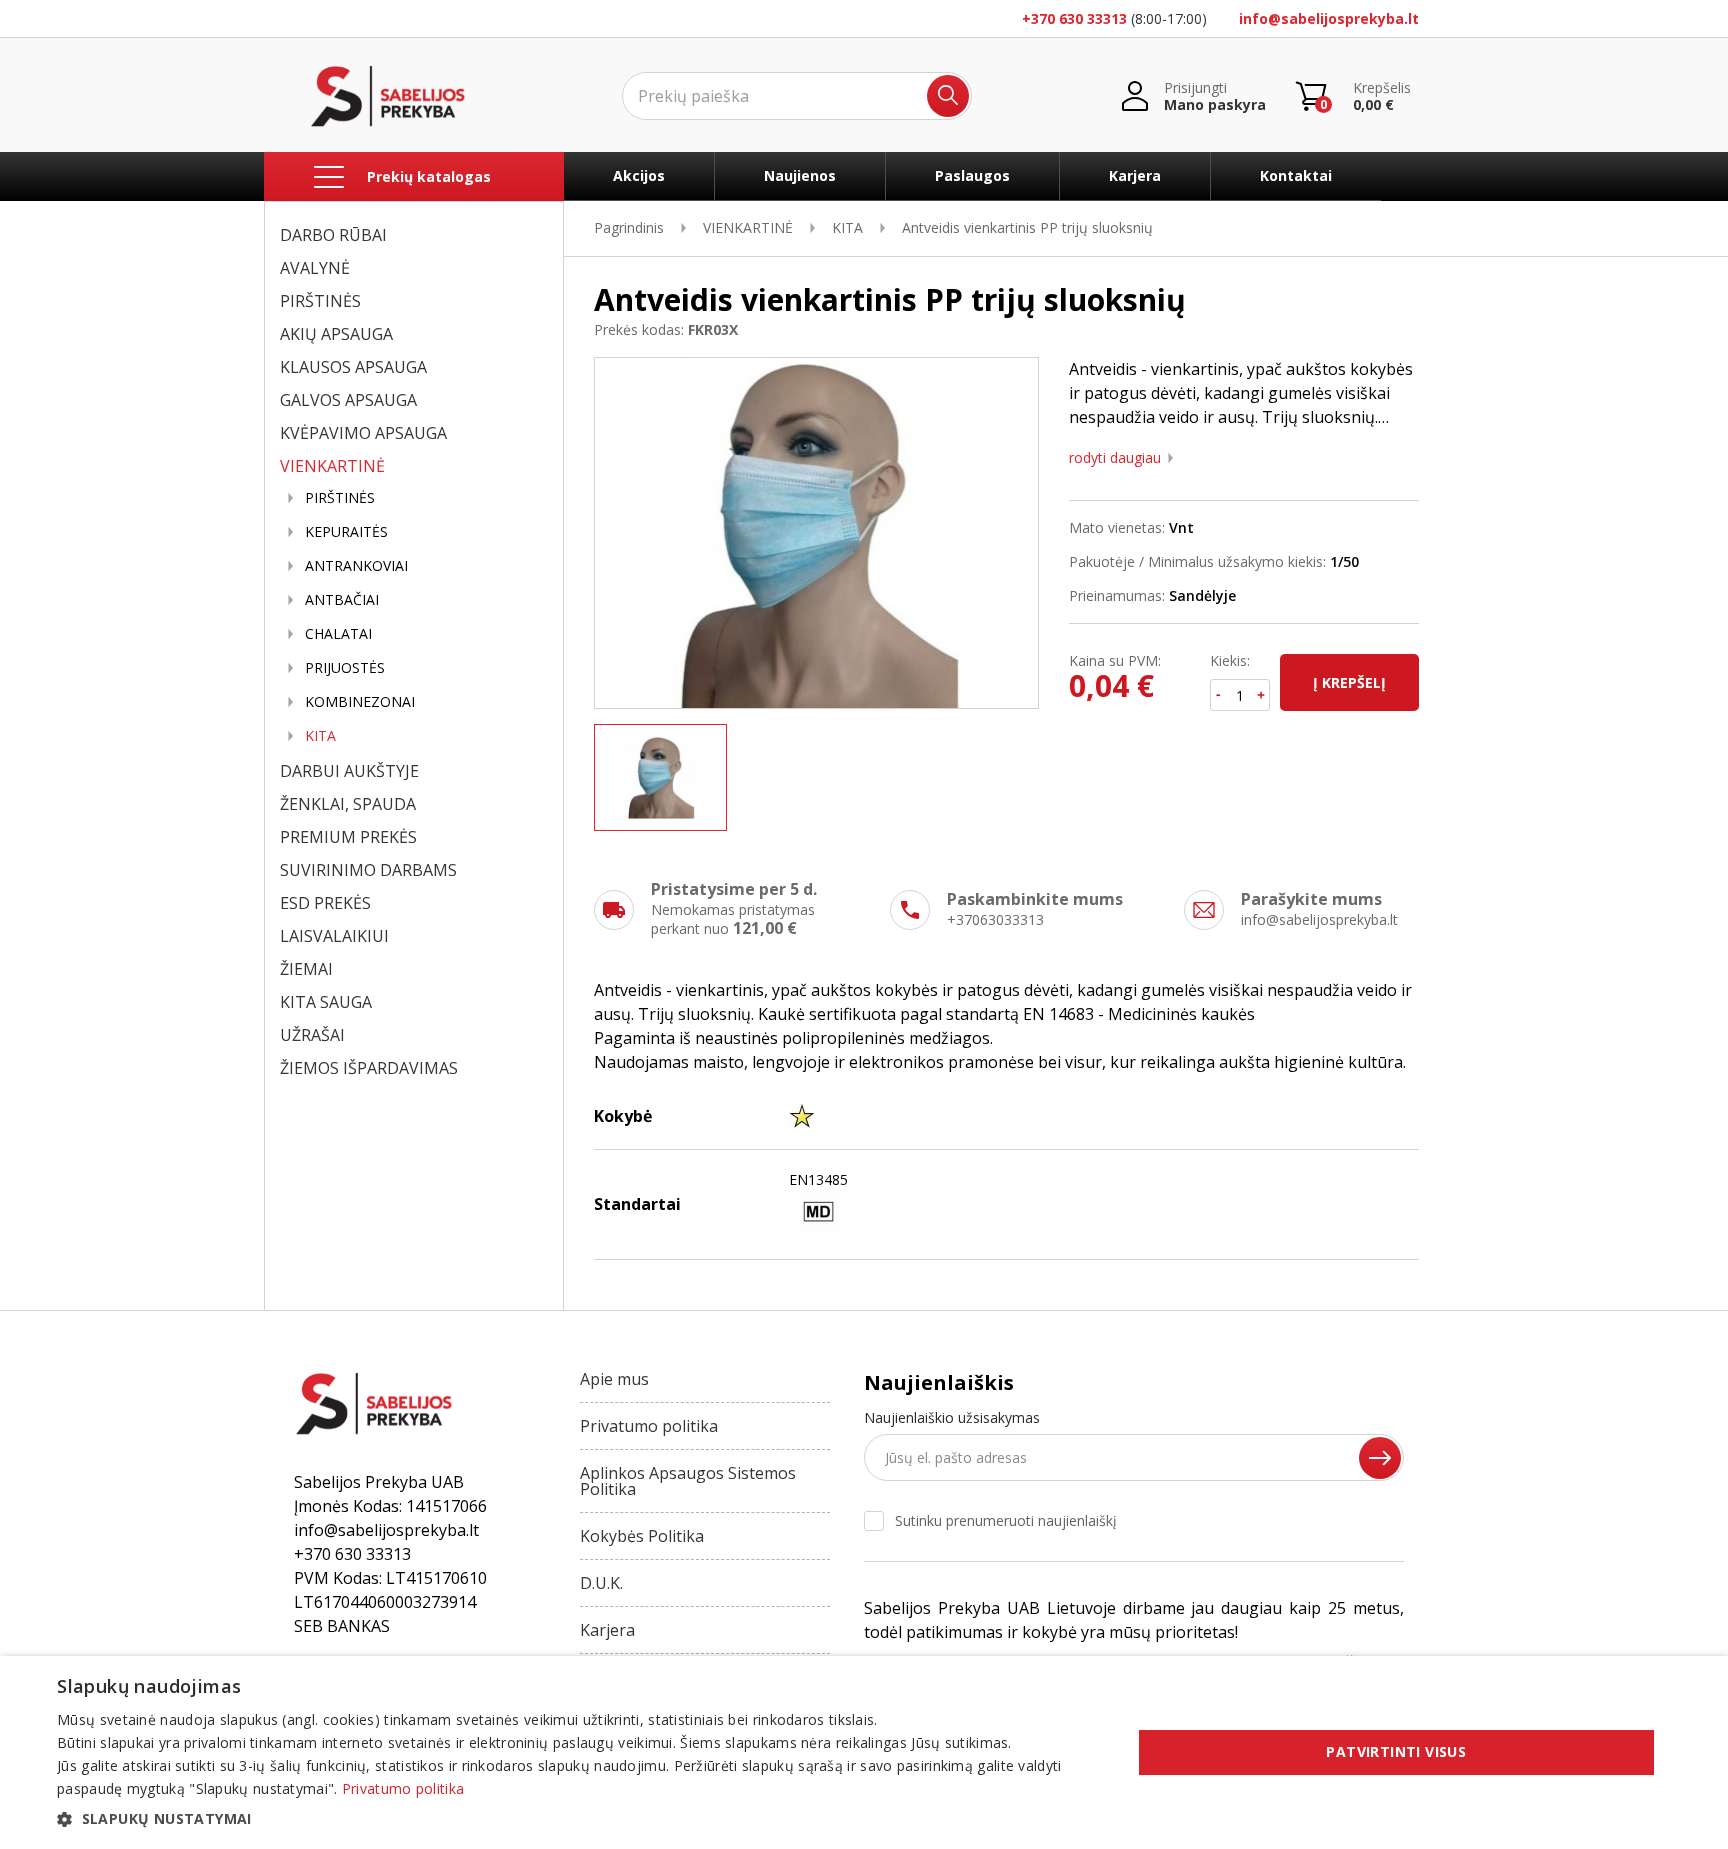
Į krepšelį (1349, 682)
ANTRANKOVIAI (356, 566)
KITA (320, 736)
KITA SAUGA (326, 1002)
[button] (578, 1818)
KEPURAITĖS (346, 532)
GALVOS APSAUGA (348, 400)
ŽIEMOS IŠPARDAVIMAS (369, 1068)
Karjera (1135, 175)
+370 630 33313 (1074, 18)
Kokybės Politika (642, 1536)
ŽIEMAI (306, 969)
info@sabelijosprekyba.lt (1329, 18)
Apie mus (614, 1379)
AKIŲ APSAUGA (336, 334)
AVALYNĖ (315, 268)
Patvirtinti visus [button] (1396, 1751)
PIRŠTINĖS (320, 301)
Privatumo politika (649, 1426)
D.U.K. (601, 1583)
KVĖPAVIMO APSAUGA (363, 433)
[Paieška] (948, 96)
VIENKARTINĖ (332, 466)
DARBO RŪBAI (333, 235)
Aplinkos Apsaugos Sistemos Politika (688, 1481)
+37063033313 (995, 919)
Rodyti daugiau (1115, 458)
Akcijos (639, 175)
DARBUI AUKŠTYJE (349, 771)
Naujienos (800, 175)
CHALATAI (338, 634)
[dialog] (864, 1752)
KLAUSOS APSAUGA (353, 367)
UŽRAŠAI (312, 1035)
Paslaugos (972, 175)
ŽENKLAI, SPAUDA (348, 804)
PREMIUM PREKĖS (348, 837)
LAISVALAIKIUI (334, 936)
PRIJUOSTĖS (345, 668)
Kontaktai (1296, 175)
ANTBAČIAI (342, 600)
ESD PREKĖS (325, 903)
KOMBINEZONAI (360, 702)
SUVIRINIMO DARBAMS (368, 870)
